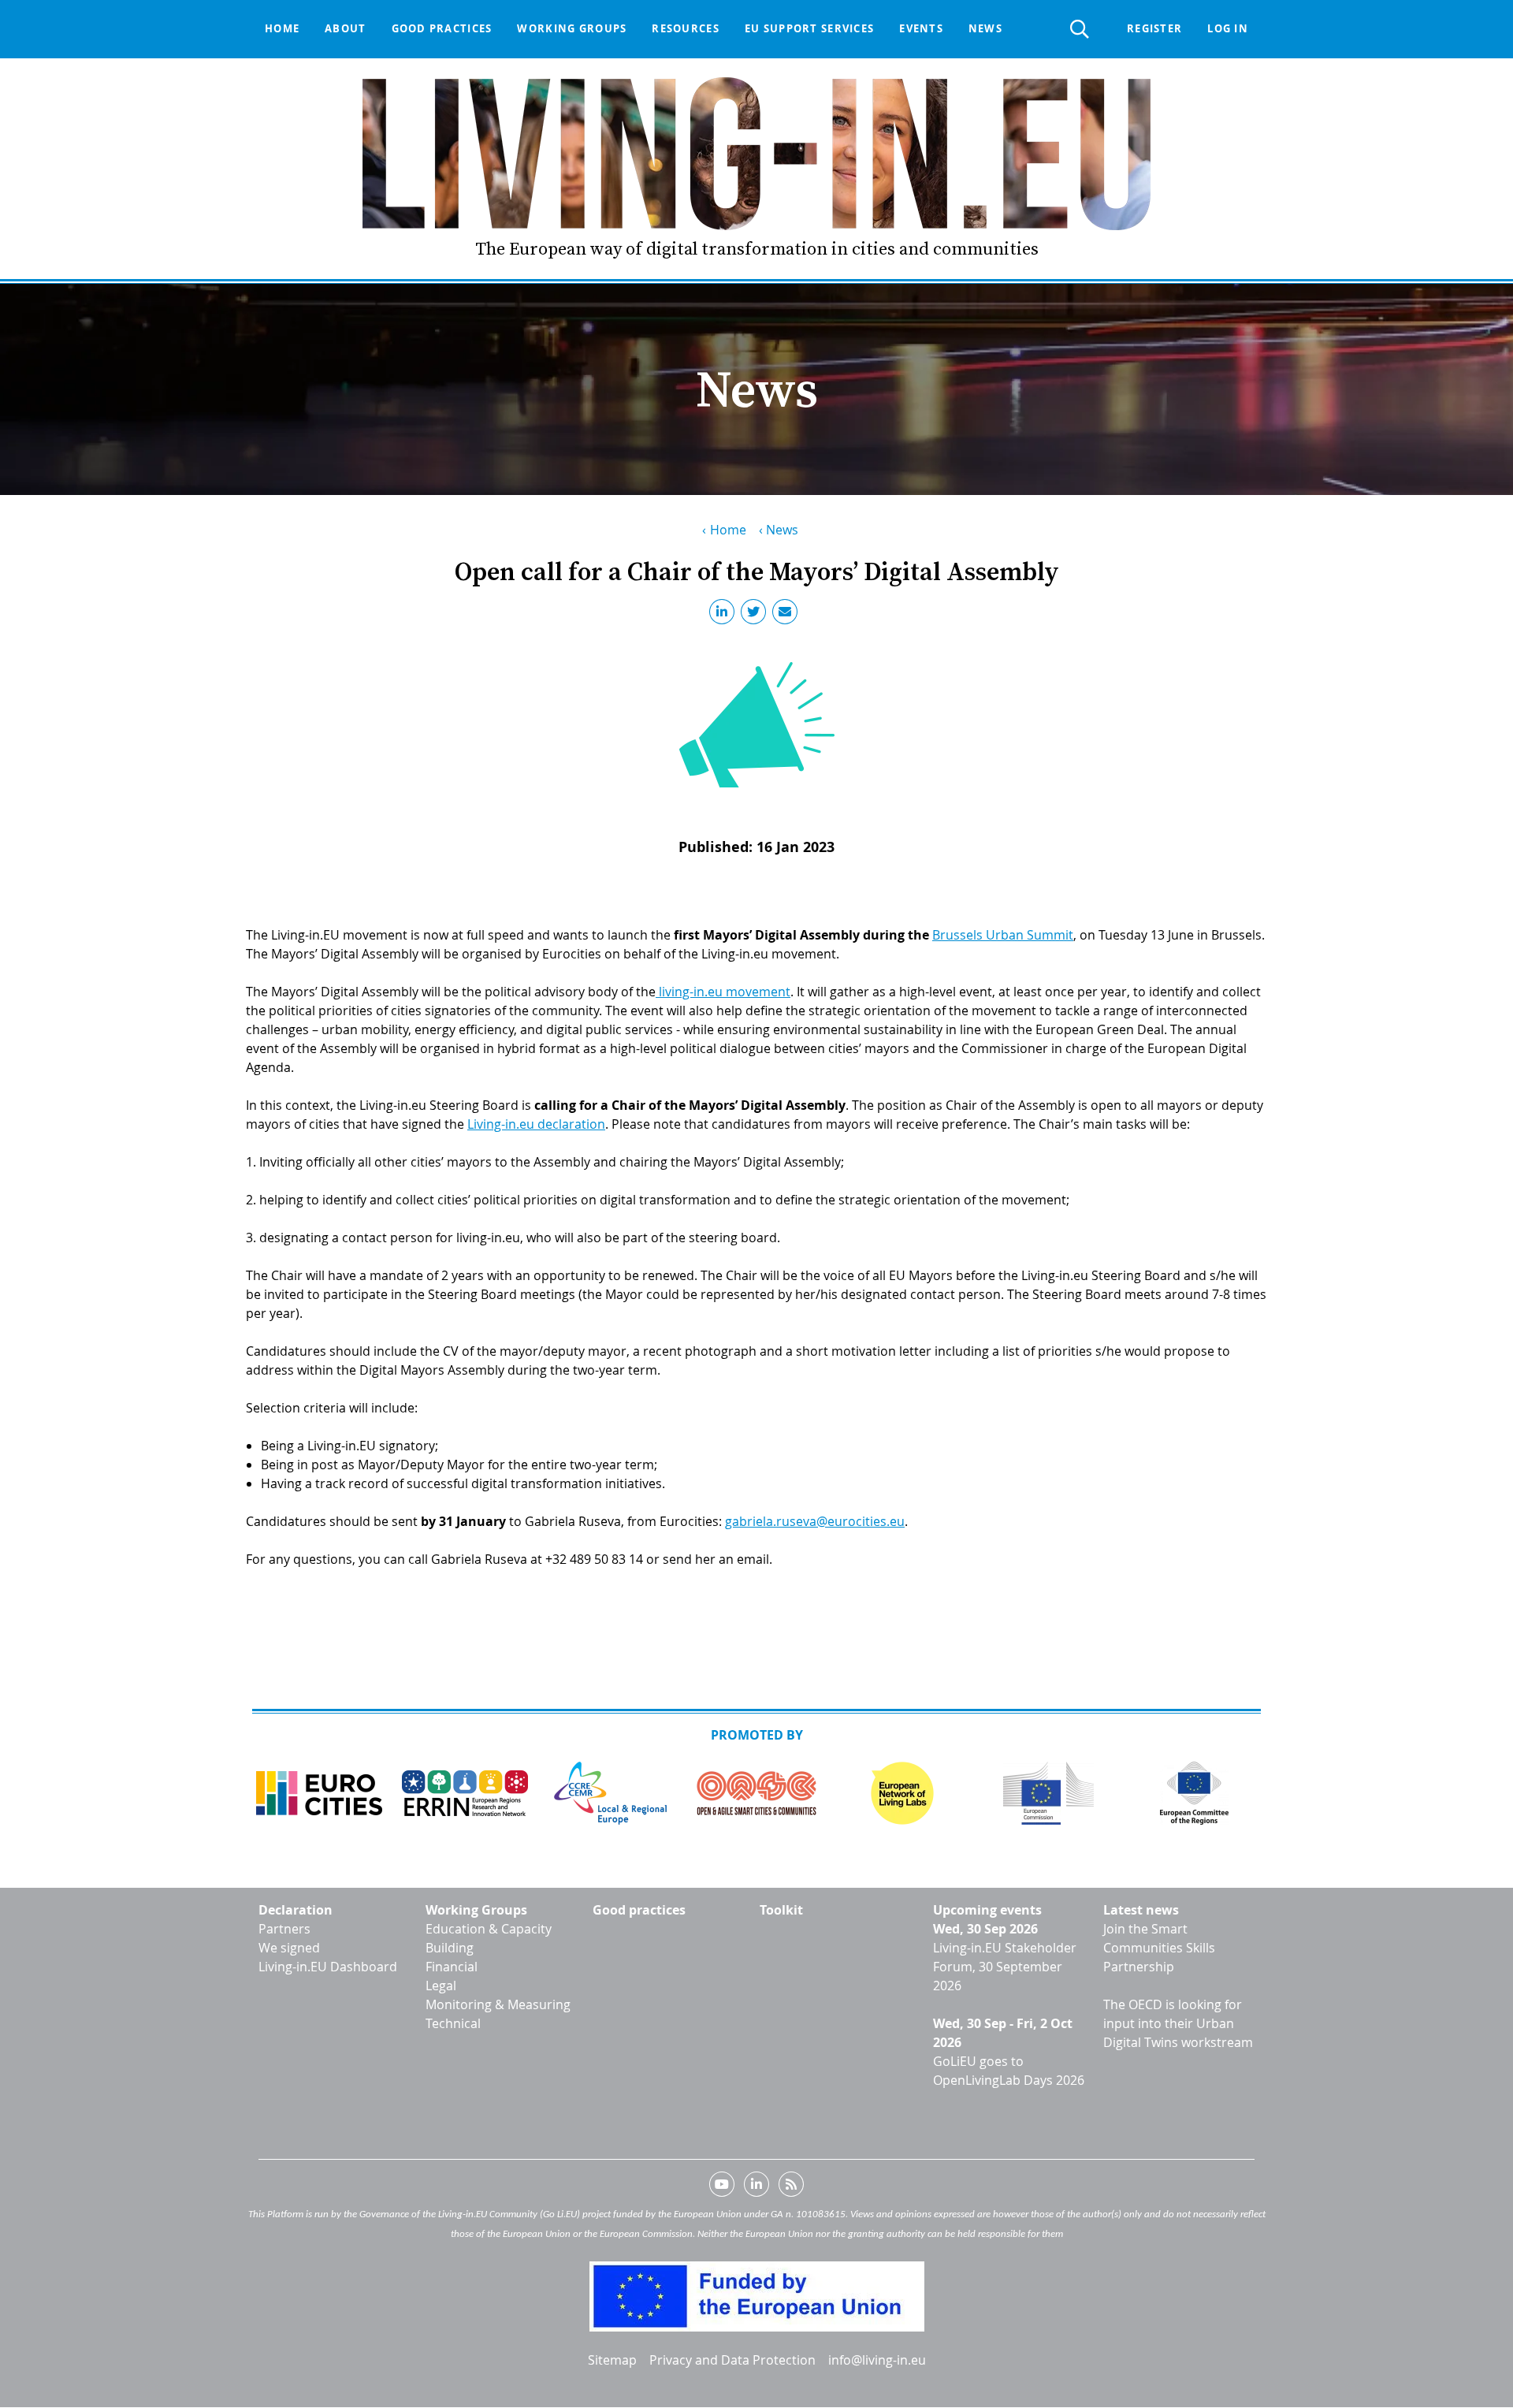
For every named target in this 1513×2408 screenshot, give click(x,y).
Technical (453, 2023)
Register (1154, 28)
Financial (452, 1967)
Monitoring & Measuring (498, 2004)
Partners (284, 1929)
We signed (289, 1948)
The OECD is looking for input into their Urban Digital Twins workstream (1178, 2023)
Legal (441, 1986)
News (985, 28)
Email (788, 615)
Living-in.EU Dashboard (328, 1967)
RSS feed (791, 2187)
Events (921, 28)
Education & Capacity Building (489, 1938)
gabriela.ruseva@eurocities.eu (815, 1521)
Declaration (296, 1910)
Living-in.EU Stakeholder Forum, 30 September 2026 (1005, 1967)
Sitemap (612, 2360)
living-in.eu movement (725, 992)
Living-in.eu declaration (536, 1124)
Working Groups (476, 1910)
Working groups (572, 28)
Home (282, 28)
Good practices (442, 28)
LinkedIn (725, 615)
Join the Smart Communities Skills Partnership (1159, 1948)
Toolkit (781, 1910)
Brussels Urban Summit (1003, 935)
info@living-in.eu (877, 2360)
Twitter (756, 615)
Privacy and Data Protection (732, 2360)
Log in (1228, 28)
